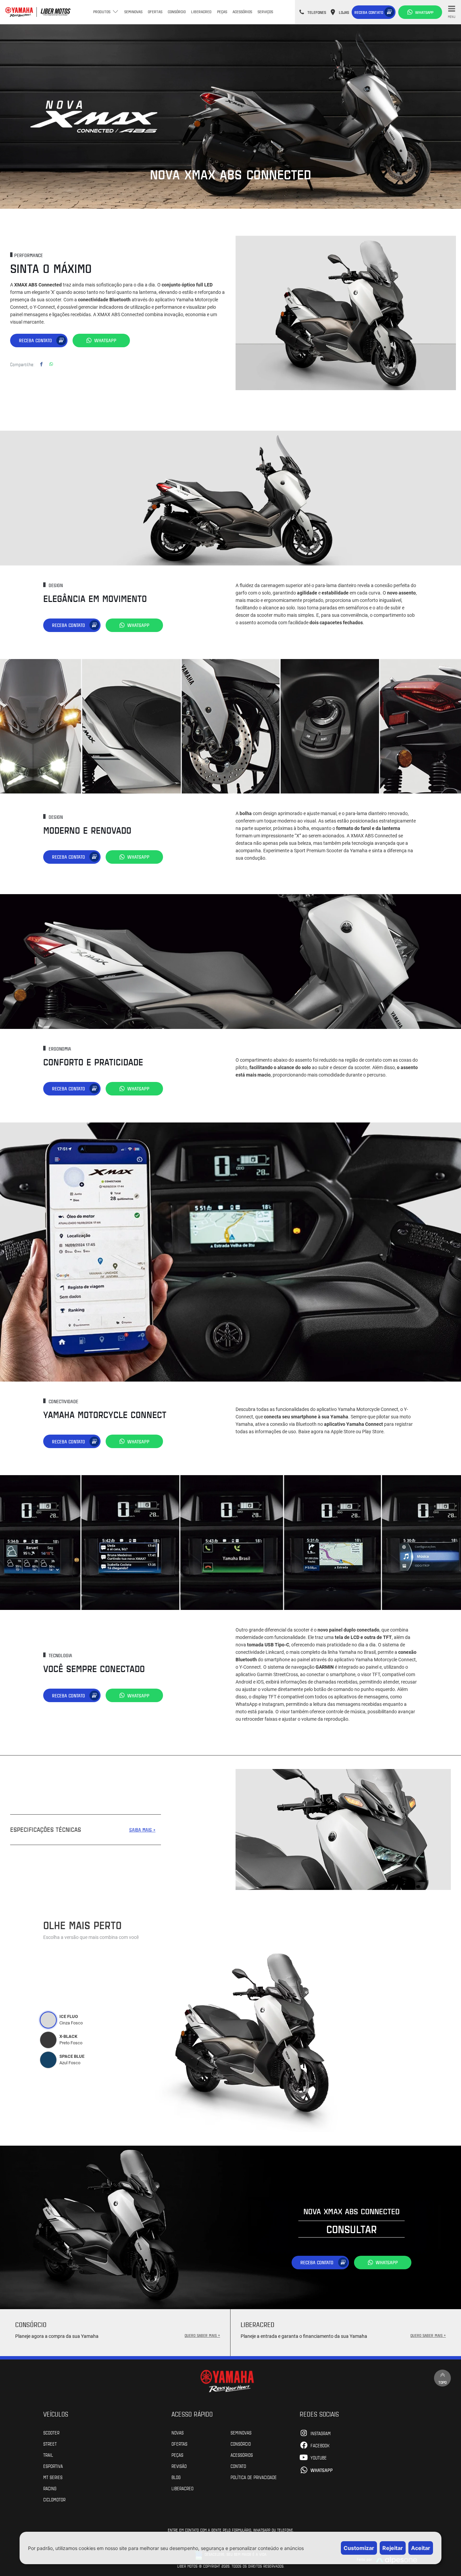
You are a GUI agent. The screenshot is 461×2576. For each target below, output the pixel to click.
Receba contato (369, 12)
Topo (442, 2382)
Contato (238, 2466)
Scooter (51, 2432)
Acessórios (242, 11)
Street (50, 2444)
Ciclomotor (54, 2499)
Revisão (179, 2466)
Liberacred (201, 11)
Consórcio (177, 11)
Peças (222, 11)
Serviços (265, 11)
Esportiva (53, 2466)
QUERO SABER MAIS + (202, 2335)
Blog (176, 2477)
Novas (178, 2432)
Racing (50, 2488)
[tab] (48, 2020)
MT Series (53, 2477)
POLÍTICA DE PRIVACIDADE (254, 2477)
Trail (48, 2455)
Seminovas (133, 11)
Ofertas (155, 11)
